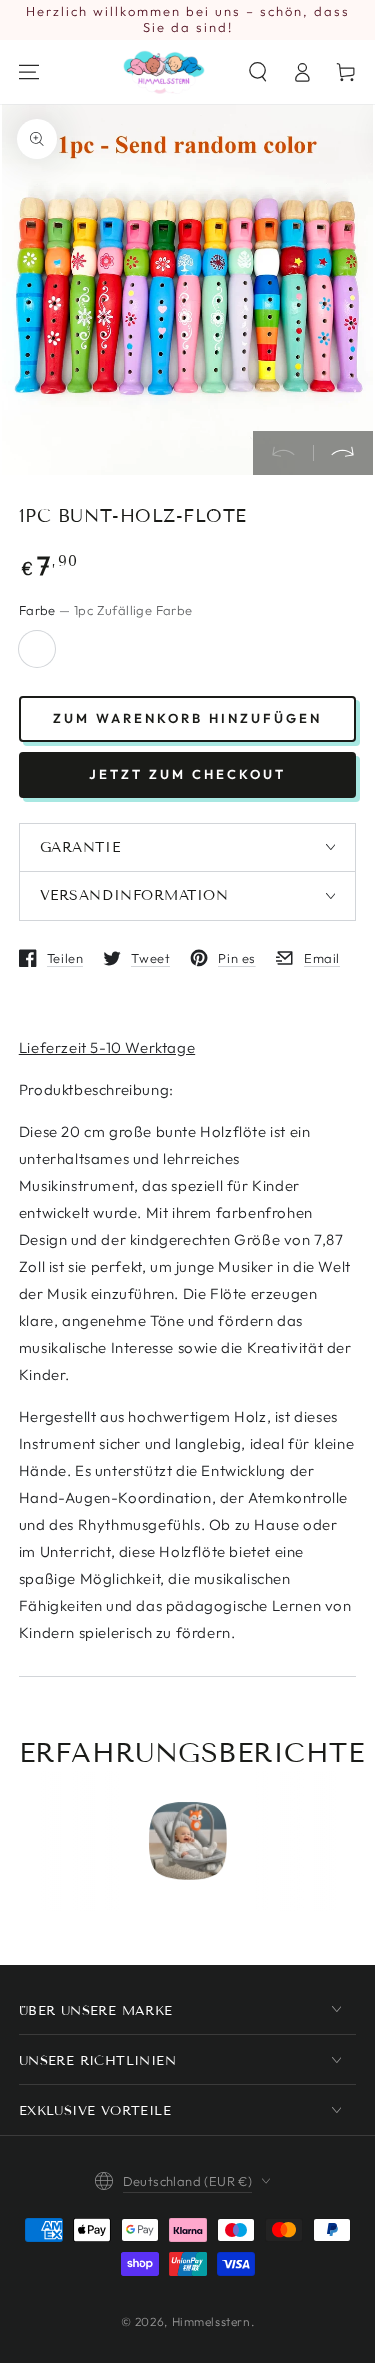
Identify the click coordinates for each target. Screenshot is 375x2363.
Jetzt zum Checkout (187, 774)
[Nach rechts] (343, 453)
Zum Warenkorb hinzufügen (187, 718)
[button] (258, 72)
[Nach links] (283, 453)
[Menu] (29, 72)
